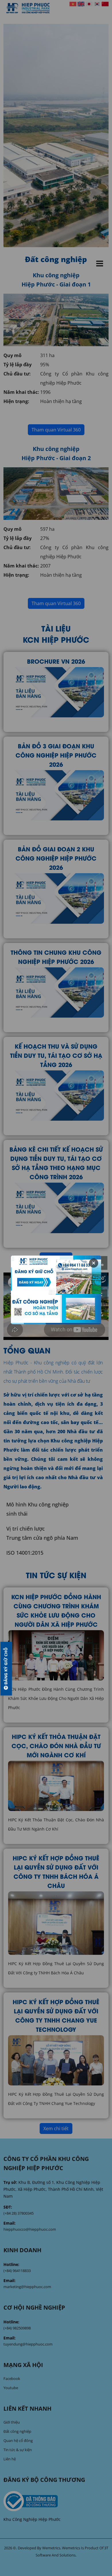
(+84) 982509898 (17, 2328)
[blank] (56, 2501)
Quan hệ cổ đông (18, 2441)
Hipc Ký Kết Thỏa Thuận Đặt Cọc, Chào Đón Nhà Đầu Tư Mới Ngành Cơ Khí (56, 1745)
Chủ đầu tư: (17, 374)
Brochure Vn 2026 (56, 661)
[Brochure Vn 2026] (56, 692)
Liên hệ (10, 2459)
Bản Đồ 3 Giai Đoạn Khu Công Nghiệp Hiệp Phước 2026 (56, 755)
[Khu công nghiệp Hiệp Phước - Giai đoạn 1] (56, 319)
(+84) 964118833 (17, 2271)
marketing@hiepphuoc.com (27, 2287)
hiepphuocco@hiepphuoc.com (30, 2229)
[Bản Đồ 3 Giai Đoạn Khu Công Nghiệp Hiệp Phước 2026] (56, 795)
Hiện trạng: (16, 401)
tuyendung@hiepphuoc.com (28, 2344)
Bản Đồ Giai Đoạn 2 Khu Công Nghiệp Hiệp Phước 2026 (56, 858)
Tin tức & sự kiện (18, 2450)
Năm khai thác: (21, 392)
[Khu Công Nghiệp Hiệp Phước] (28, 8)
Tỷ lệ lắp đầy (18, 365)
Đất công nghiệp (17, 2431)
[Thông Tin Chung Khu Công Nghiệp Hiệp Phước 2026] (56, 992)
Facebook (12, 2379)
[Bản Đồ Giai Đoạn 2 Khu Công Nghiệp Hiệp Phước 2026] (56, 898)
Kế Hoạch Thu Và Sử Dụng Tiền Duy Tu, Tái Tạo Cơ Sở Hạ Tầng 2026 (56, 1055)
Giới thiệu (12, 2422)
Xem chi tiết (56, 1258)
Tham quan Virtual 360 (56, 430)
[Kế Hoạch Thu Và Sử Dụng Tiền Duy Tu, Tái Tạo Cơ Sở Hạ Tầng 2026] (56, 1095)
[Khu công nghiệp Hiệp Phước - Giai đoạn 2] (56, 493)
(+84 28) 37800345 (19, 2213)
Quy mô (12, 355)
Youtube (11, 2388)
